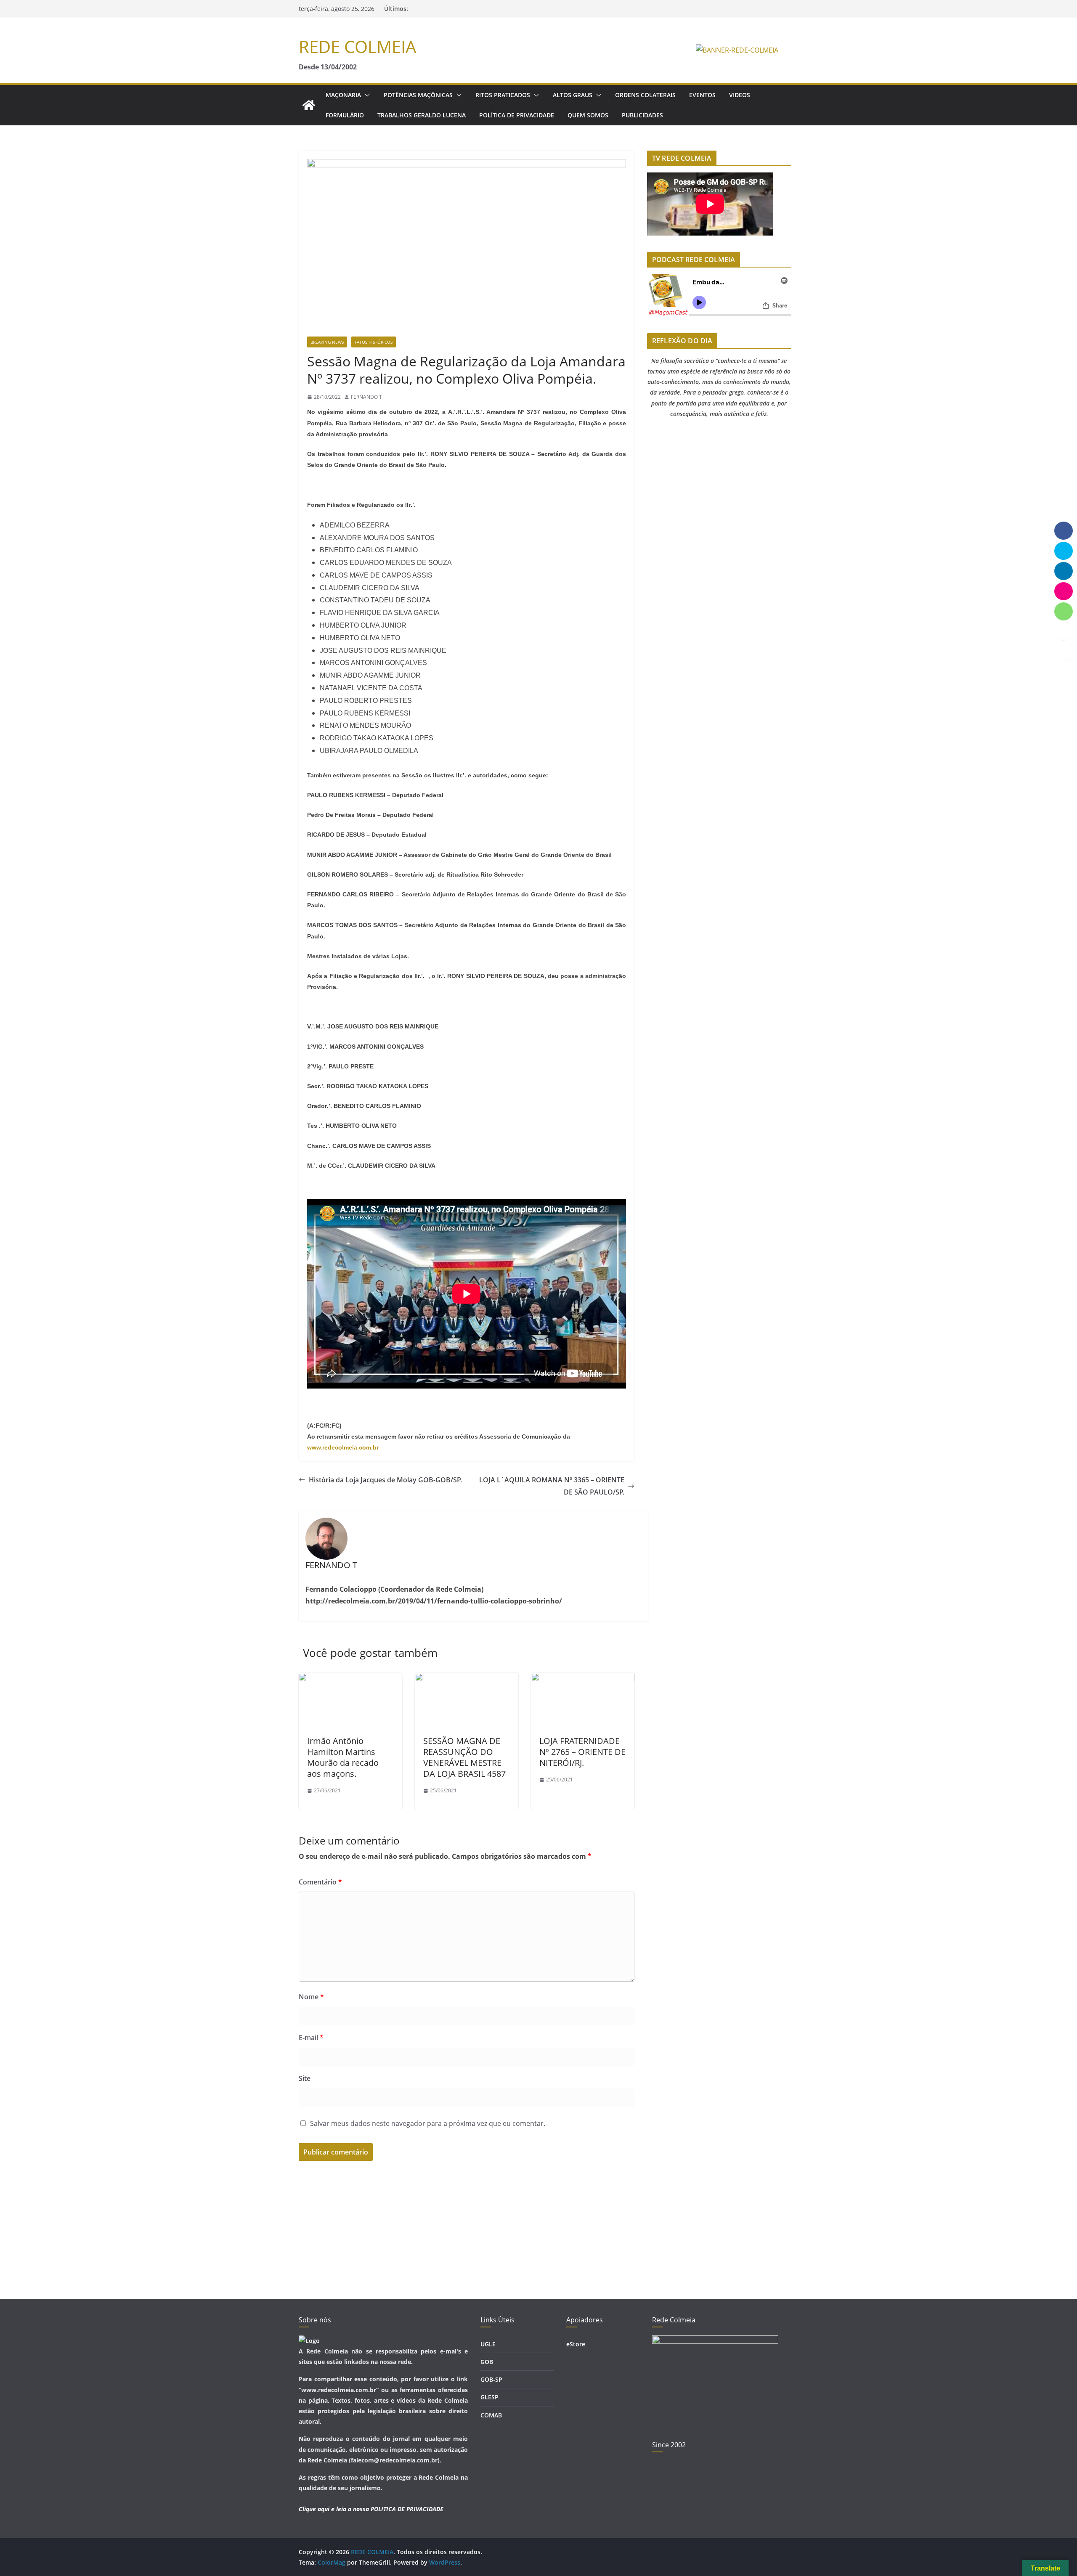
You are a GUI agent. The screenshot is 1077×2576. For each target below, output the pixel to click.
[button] (366, 95)
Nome (311, 1997)
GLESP (489, 2397)
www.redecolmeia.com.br (343, 1447)
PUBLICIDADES (642, 115)
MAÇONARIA (343, 95)
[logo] (309, 2341)
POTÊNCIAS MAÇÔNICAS (418, 95)
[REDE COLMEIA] (309, 105)
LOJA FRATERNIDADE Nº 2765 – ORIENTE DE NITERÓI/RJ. (582, 1752)
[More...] (1064, 631)
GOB (487, 2362)
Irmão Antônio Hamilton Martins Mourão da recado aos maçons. (343, 1757)
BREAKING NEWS (327, 342)
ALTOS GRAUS (573, 95)
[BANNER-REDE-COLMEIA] (737, 50)
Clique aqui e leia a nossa (334, 2509)
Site (305, 2078)
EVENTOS (702, 95)
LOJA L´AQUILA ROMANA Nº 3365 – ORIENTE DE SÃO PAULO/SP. (552, 1486)
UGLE (488, 2344)
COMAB (491, 2415)
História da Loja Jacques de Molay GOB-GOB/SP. (385, 1480)
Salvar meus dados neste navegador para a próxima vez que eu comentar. (428, 2123)
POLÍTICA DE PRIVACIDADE (517, 115)
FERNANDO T (366, 397)
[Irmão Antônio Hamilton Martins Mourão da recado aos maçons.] (350, 1679)
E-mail (311, 2038)
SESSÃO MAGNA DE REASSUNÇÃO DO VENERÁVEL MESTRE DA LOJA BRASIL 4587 (464, 1757)
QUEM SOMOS (588, 115)
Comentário (320, 1882)
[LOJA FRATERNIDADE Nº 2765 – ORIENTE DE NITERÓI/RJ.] (583, 1679)
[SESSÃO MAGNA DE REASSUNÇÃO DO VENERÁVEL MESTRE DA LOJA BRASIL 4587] (467, 1679)
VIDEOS (740, 95)
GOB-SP (491, 2379)
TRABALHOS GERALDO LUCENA (422, 115)
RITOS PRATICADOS (503, 95)
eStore (576, 2344)
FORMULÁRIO (345, 115)
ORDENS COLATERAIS (645, 95)
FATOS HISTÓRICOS (374, 342)
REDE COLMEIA (357, 46)
